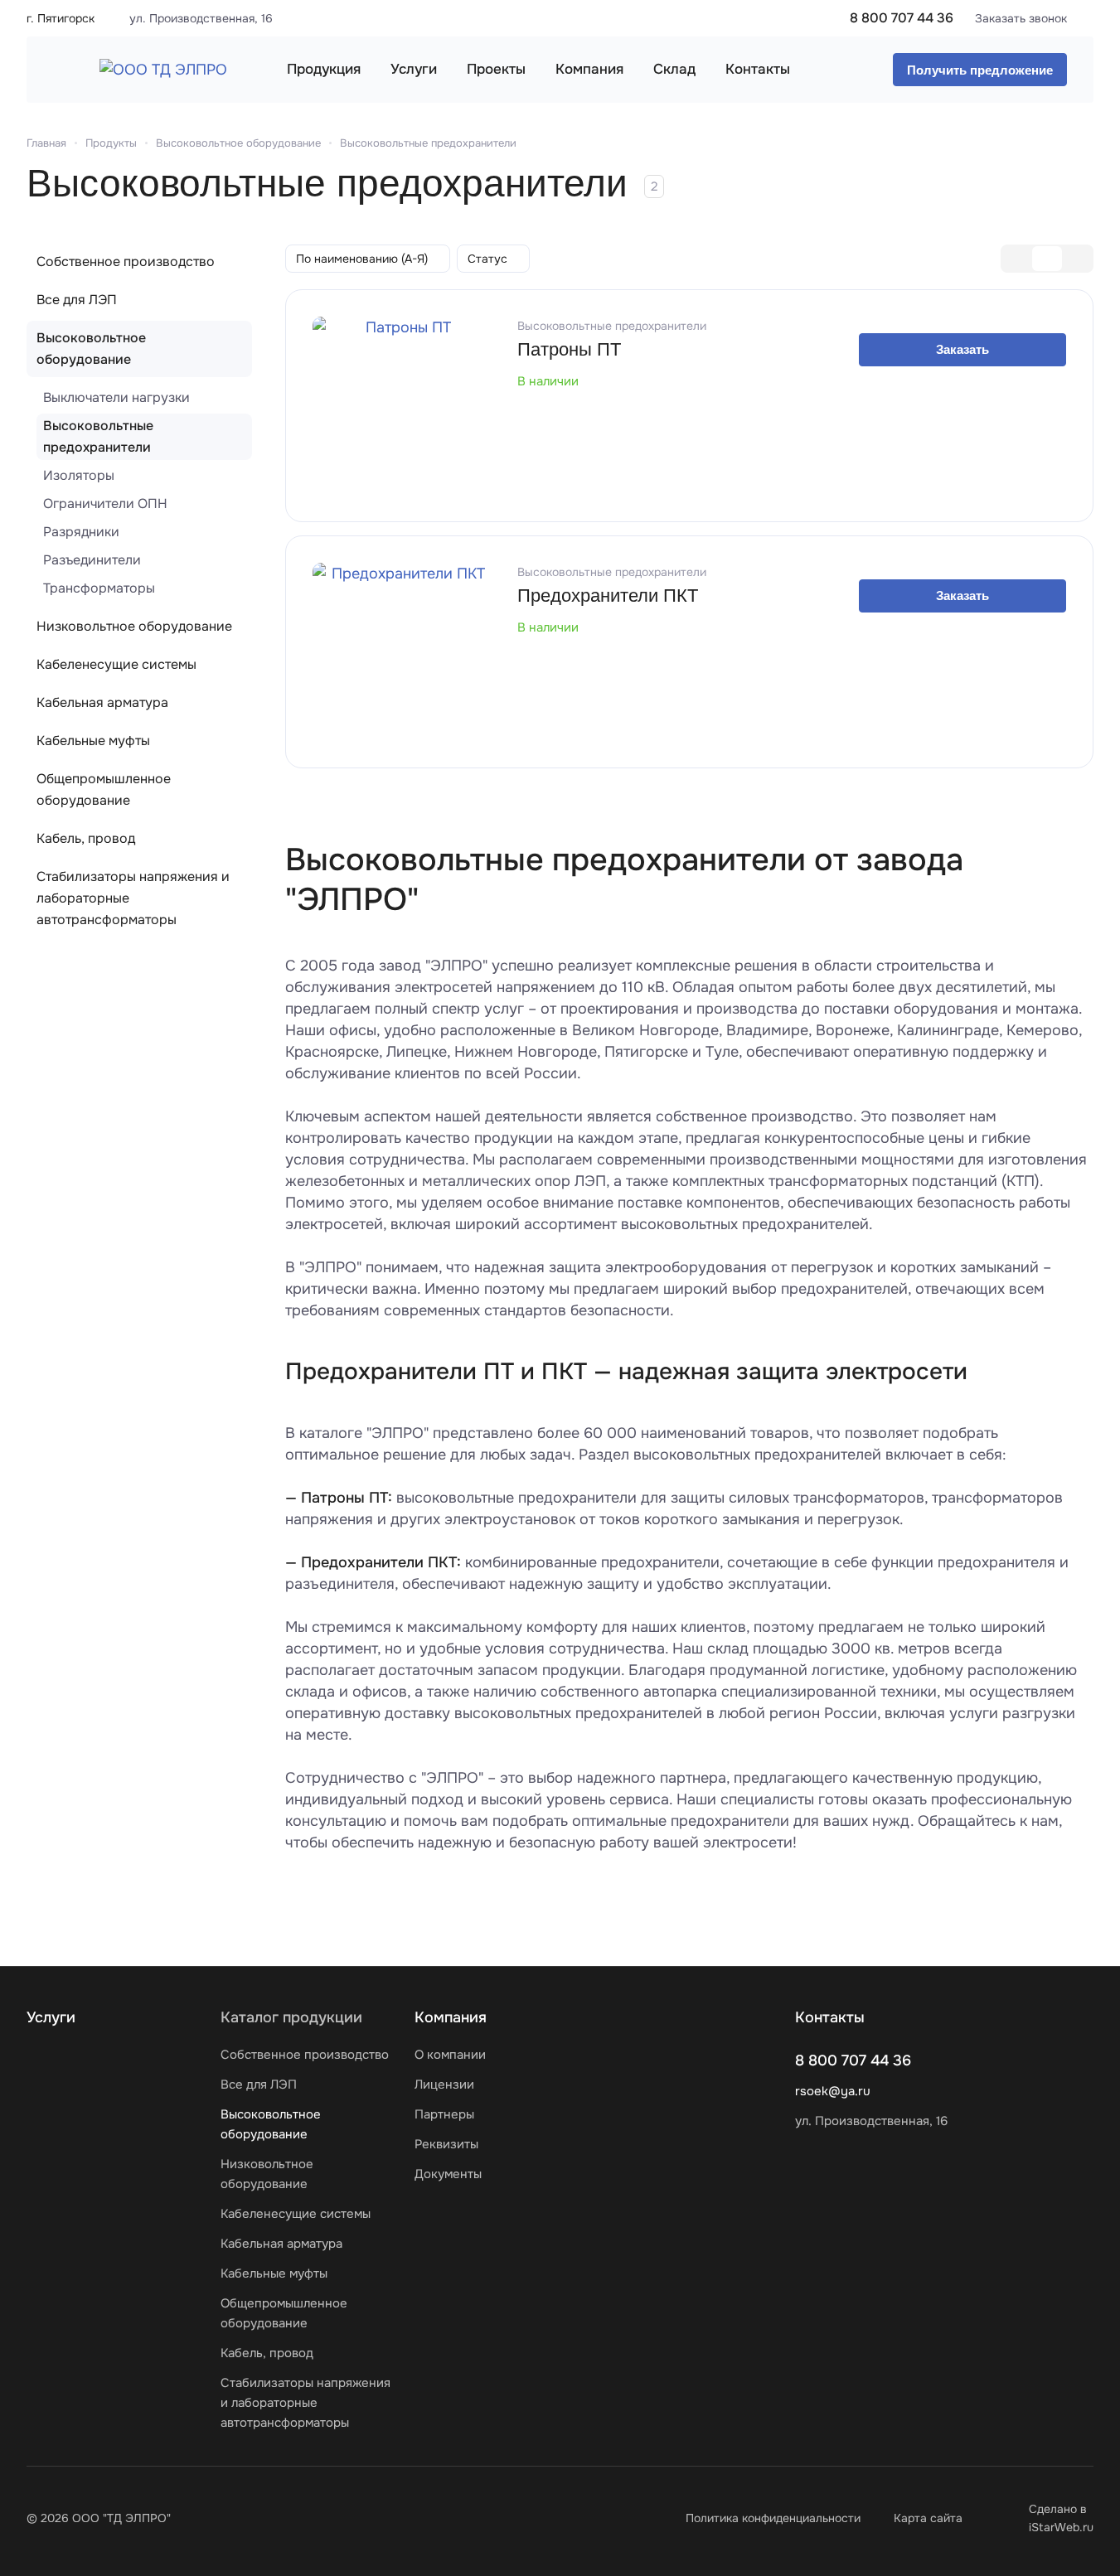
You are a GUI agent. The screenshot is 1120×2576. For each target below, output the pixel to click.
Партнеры (444, 2114)
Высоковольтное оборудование (91, 349)
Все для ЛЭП (77, 300)
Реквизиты (446, 2144)
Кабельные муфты (93, 741)
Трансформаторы (99, 588)
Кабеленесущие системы (116, 664)
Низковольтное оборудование (134, 626)
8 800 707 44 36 (902, 18)
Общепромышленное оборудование (104, 789)
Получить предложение (980, 70)
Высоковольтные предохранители (98, 436)
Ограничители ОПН (105, 504)
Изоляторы (79, 475)
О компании (450, 2055)
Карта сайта (928, 2518)
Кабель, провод (86, 838)
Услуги (51, 2017)
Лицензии (444, 2085)
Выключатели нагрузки (116, 397)
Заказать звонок (1021, 18)
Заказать (962, 349)
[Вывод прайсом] (1077, 259)
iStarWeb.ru (1061, 2527)
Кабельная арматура (102, 702)
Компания (451, 2017)
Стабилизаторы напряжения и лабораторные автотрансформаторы (133, 898)
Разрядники (81, 532)
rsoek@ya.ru (833, 2091)
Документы (448, 2174)
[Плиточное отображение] (1017, 259)
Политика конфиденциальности (773, 2518)
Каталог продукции (291, 2017)
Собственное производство (126, 261)
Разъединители (92, 560)
